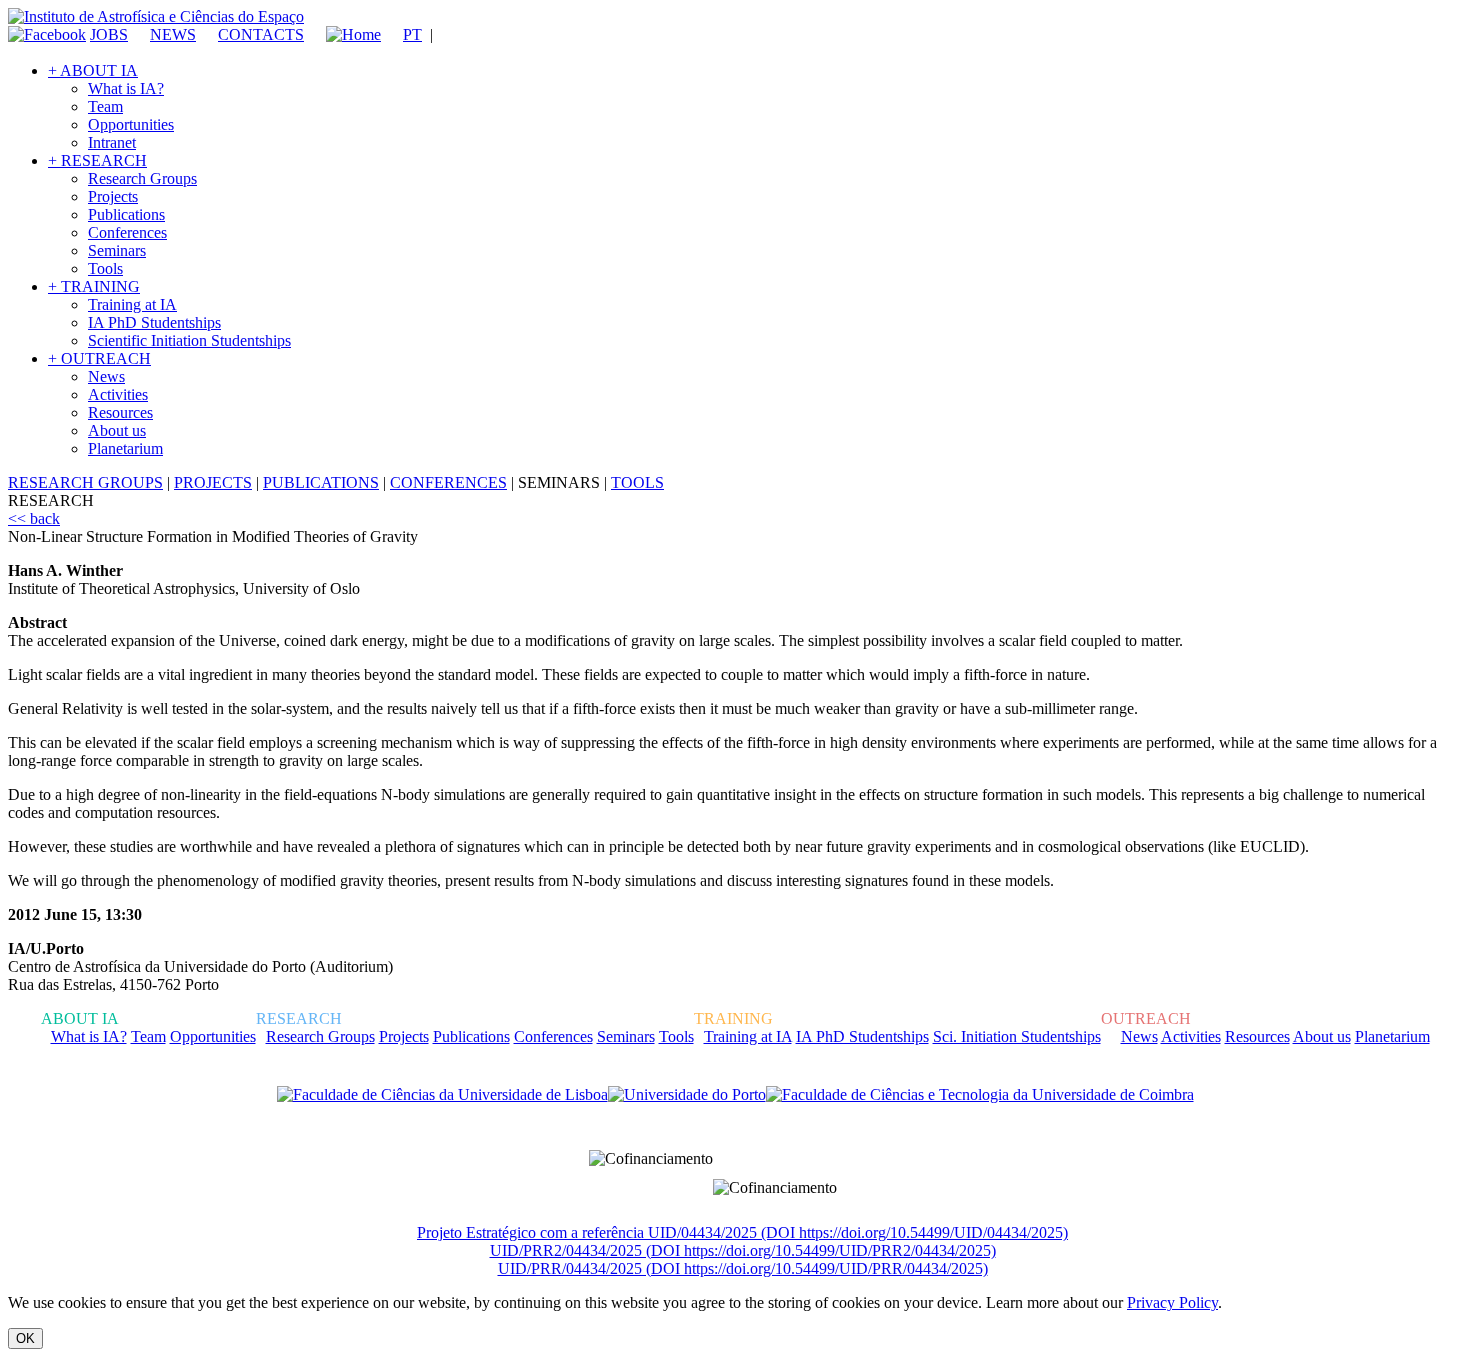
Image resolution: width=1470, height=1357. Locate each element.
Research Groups (142, 178)
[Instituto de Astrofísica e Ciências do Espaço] (156, 16)
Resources (120, 412)
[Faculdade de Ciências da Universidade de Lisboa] (442, 1095)
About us (117, 430)
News (106, 376)
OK (25, 1338)
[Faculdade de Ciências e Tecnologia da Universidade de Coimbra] (980, 1095)
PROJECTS (213, 482)
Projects (113, 196)
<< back (34, 518)
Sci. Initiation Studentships (1017, 1036)
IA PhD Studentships (154, 322)
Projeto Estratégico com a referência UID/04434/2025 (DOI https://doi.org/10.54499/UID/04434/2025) (742, 1232)
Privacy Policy (1172, 1302)
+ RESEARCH (97, 160)
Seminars (117, 250)
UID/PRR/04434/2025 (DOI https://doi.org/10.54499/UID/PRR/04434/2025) (743, 1268)
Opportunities (131, 124)
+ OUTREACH (99, 358)
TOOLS (637, 482)
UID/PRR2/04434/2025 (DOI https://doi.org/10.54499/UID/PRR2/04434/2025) (743, 1250)
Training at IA (132, 304)
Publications (126, 214)
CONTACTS (261, 34)
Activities (118, 394)
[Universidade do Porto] (687, 1095)
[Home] (344, 34)
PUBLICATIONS (321, 482)
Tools (105, 268)
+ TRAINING (94, 286)
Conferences (127, 232)
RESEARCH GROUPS (85, 482)
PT (412, 34)
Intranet (112, 142)
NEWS (173, 34)
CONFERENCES (448, 482)
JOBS (109, 34)
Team (105, 106)
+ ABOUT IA (93, 70)
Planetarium (125, 448)
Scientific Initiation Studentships (189, 340)
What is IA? (126, 88)
